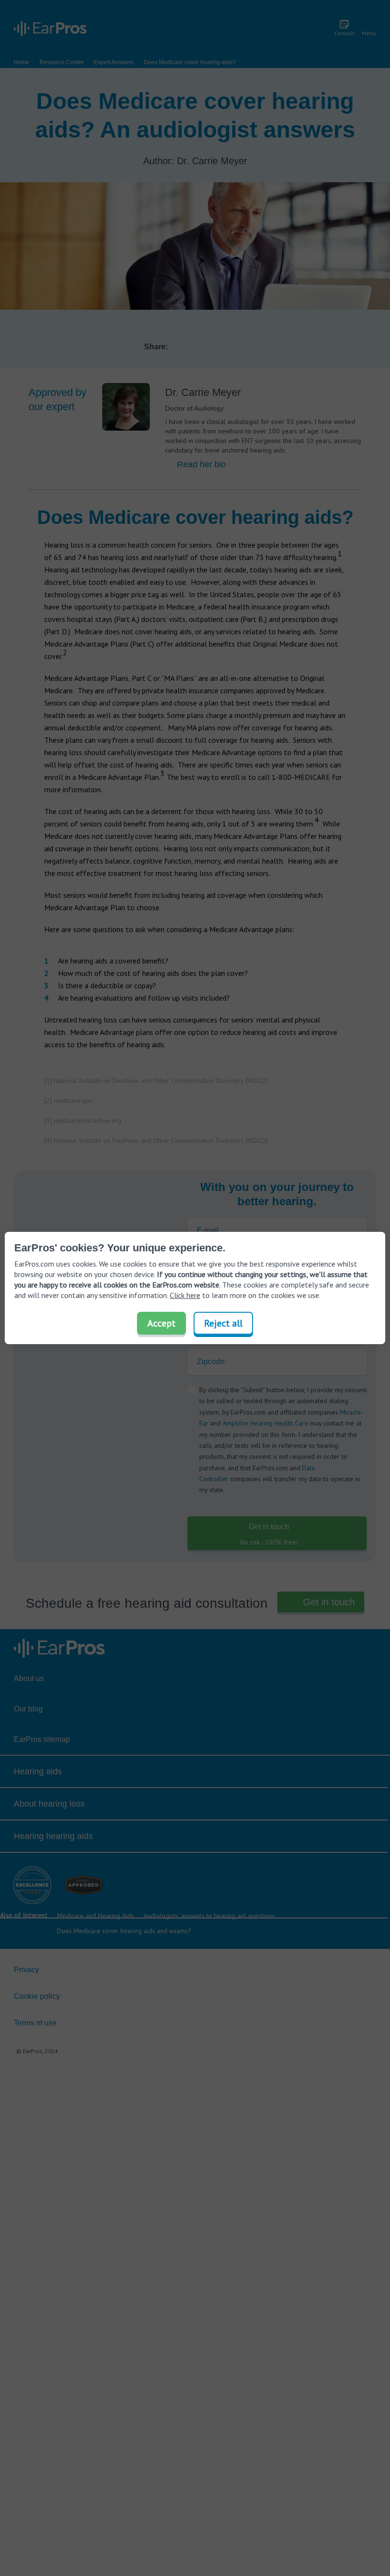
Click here (185, 1295)
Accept (161, 1323)
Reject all (223, 1323)
